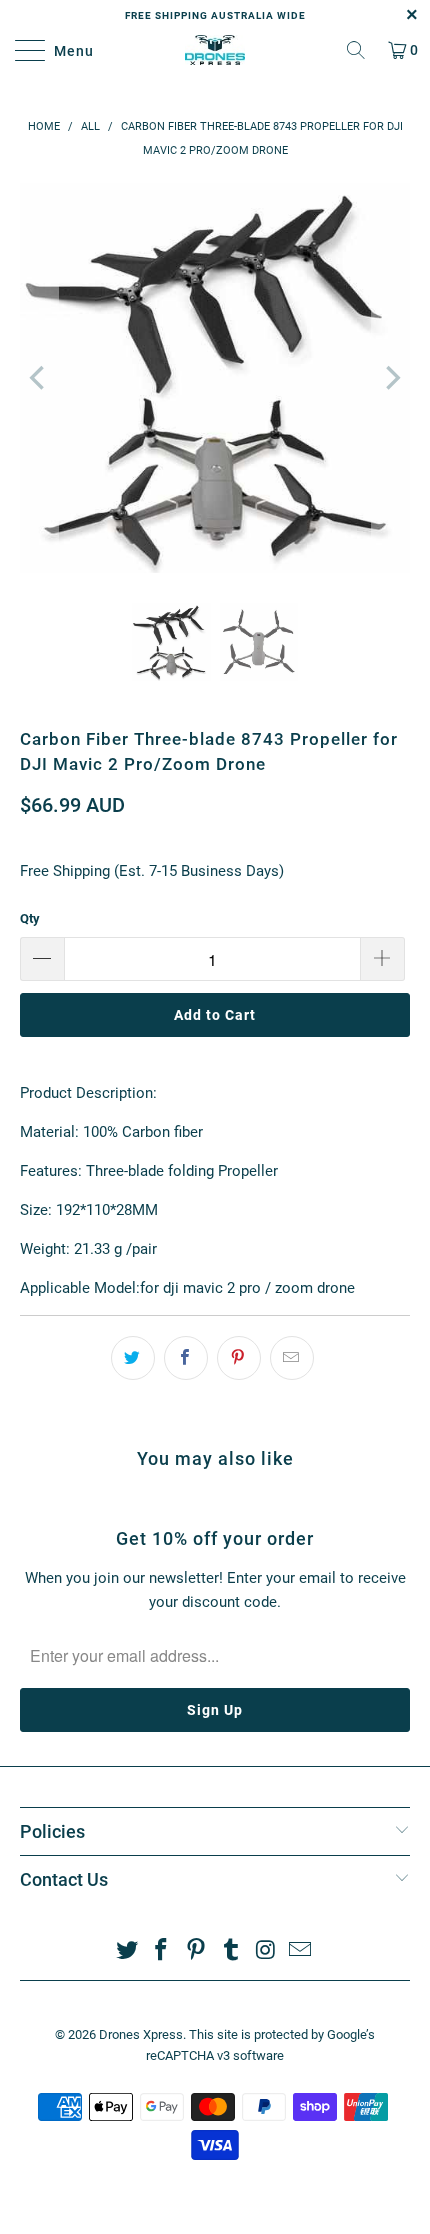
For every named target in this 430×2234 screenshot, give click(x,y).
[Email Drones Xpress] (301, 1951)
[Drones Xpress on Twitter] (127, 1951)
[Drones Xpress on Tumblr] (232, 1951)
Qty (30, 918)
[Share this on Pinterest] (239, 1358)
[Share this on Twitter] (133, 1358)
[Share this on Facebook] (186, 1358)
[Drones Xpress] (215, 50)
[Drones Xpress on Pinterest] (197, 1951)
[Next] (391, 378)
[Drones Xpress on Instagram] (266, 1951)
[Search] (356, 50)
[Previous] (39, 378)
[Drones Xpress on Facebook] (162, 1951)
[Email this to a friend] (292, 1358)
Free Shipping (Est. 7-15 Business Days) (152, 871)
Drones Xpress (141, 2034)
